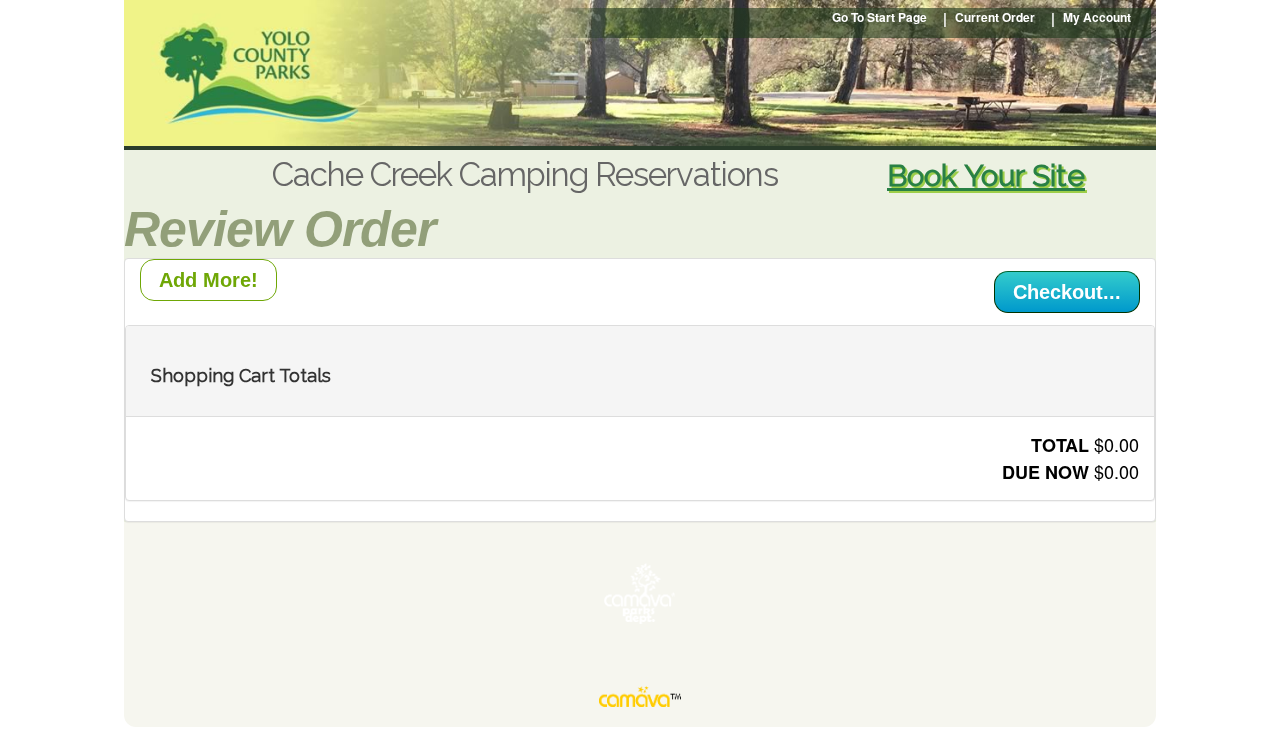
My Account (1097, 17)
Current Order (995, 17)
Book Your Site (986, 175)
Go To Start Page (879, 17)
